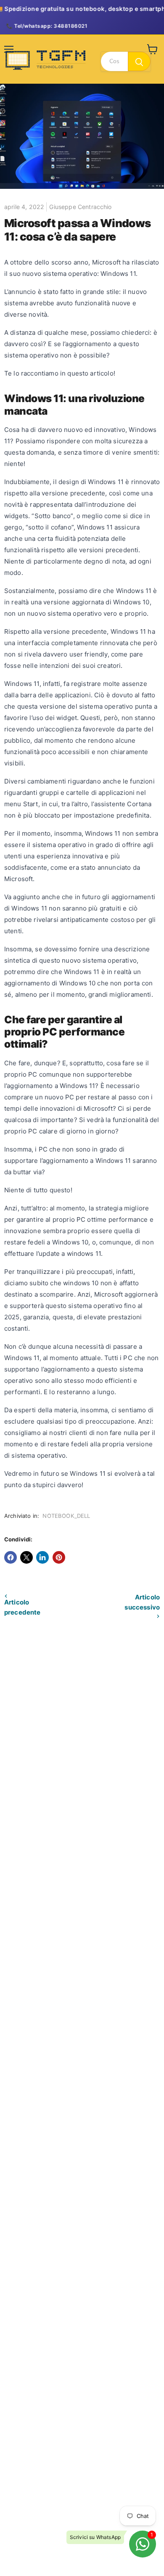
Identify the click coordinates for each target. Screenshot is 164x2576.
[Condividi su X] (26, 1557)
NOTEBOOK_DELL (66, 1516)
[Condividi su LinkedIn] (42, 1557)
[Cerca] (139, 61)
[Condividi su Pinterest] (59, 1557)
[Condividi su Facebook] (11, 1557)
